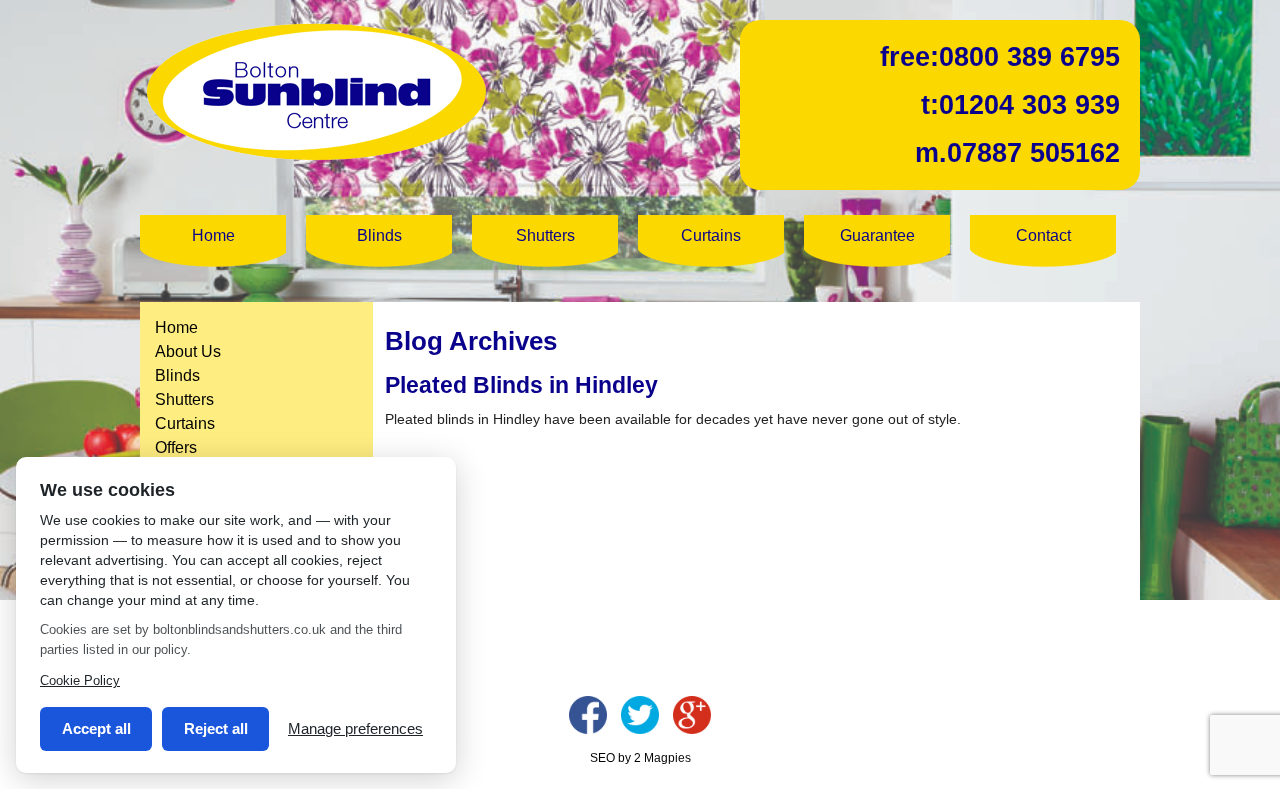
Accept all (96, 728)
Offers (176, 447)
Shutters (545, 235)
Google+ (692, 715)
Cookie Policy (80, 680)
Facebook (588, 715)
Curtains (711, 235)
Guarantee (877, 235)
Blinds (379, 235)
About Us (188, 351)
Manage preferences (355, 728)
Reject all (216, 728)
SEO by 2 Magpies (640, 758)
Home (213, 235)
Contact (1043, 235)
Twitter (640, 715)
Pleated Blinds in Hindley (521, 385)
